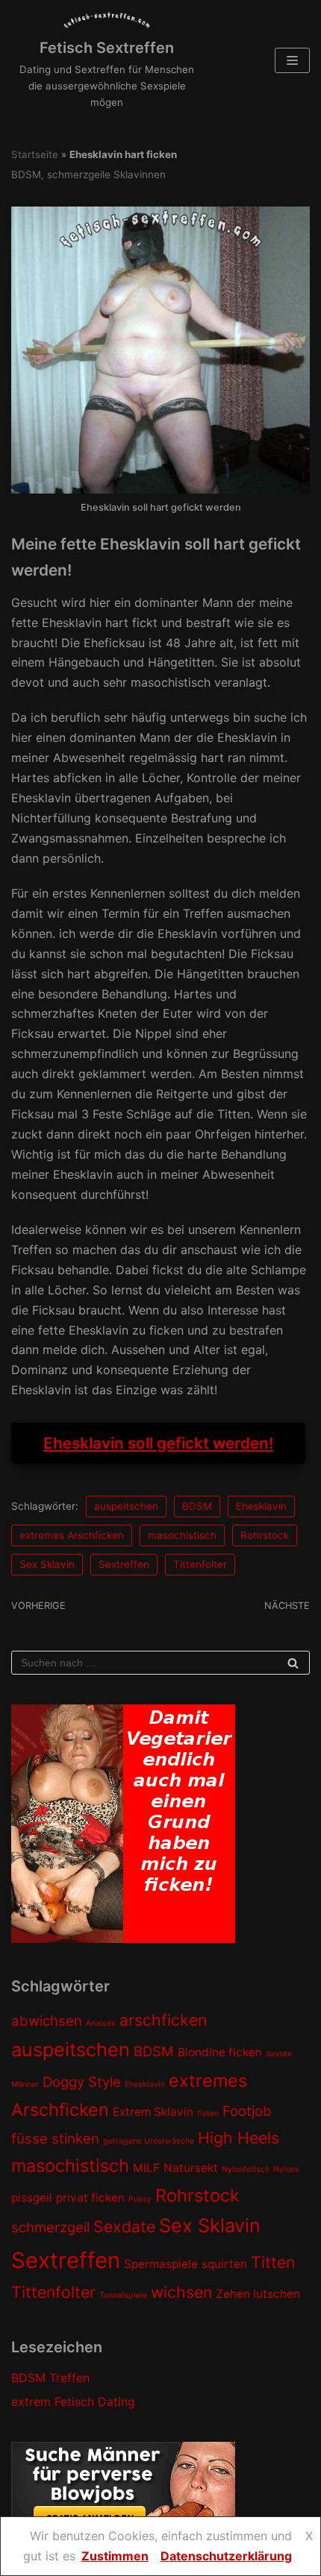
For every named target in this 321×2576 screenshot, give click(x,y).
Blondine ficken (220, 2052)
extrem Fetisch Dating (73, 2402)
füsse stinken (55, 2139)
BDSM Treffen (50, 2378)
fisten (208, 2113)
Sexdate (124, 2226)
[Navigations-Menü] (292, 60)
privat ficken (90, 2198)
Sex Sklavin (47, 1564)
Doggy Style (82, 2082)
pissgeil (32, 2198)
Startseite (35, 154)
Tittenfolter (200, 1564)
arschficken (163, 2020)
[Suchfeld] (293, 1663)
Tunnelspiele (123, 2295)
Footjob (247, 2111)
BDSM (26, 174)
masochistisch (182, 1535)
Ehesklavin (261, 1506)
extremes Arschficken (72, 1535)
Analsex (101, 2023)
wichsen (181, 2292)
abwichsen (47, 2021)
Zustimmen (115, 2556)
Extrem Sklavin (153, 2112)
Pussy (140, 2199)
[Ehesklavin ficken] (160, 489)
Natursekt (191, 2168)
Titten (273, 2262)
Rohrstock (265, 1535)
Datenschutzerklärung (226, 2556)
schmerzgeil (50, 2227)
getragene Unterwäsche (149, 2141)
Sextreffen (124, 1564)
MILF (146, 2168)
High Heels (239, 2138)
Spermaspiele (161, 2264)
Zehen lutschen (258, 2294)
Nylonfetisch (246, 2169)
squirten (224, 2264)
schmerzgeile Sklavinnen (106, 174)
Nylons (286, 2169)
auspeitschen (126, 1506)
